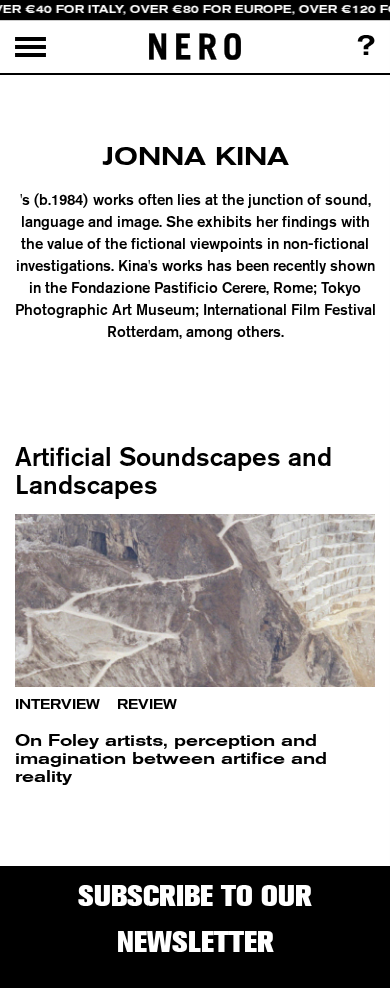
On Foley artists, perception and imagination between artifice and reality (171, 758)
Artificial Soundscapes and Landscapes (173, 470)
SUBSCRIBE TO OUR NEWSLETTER (195, 918)
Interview (57, 704)
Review (147, 704)
